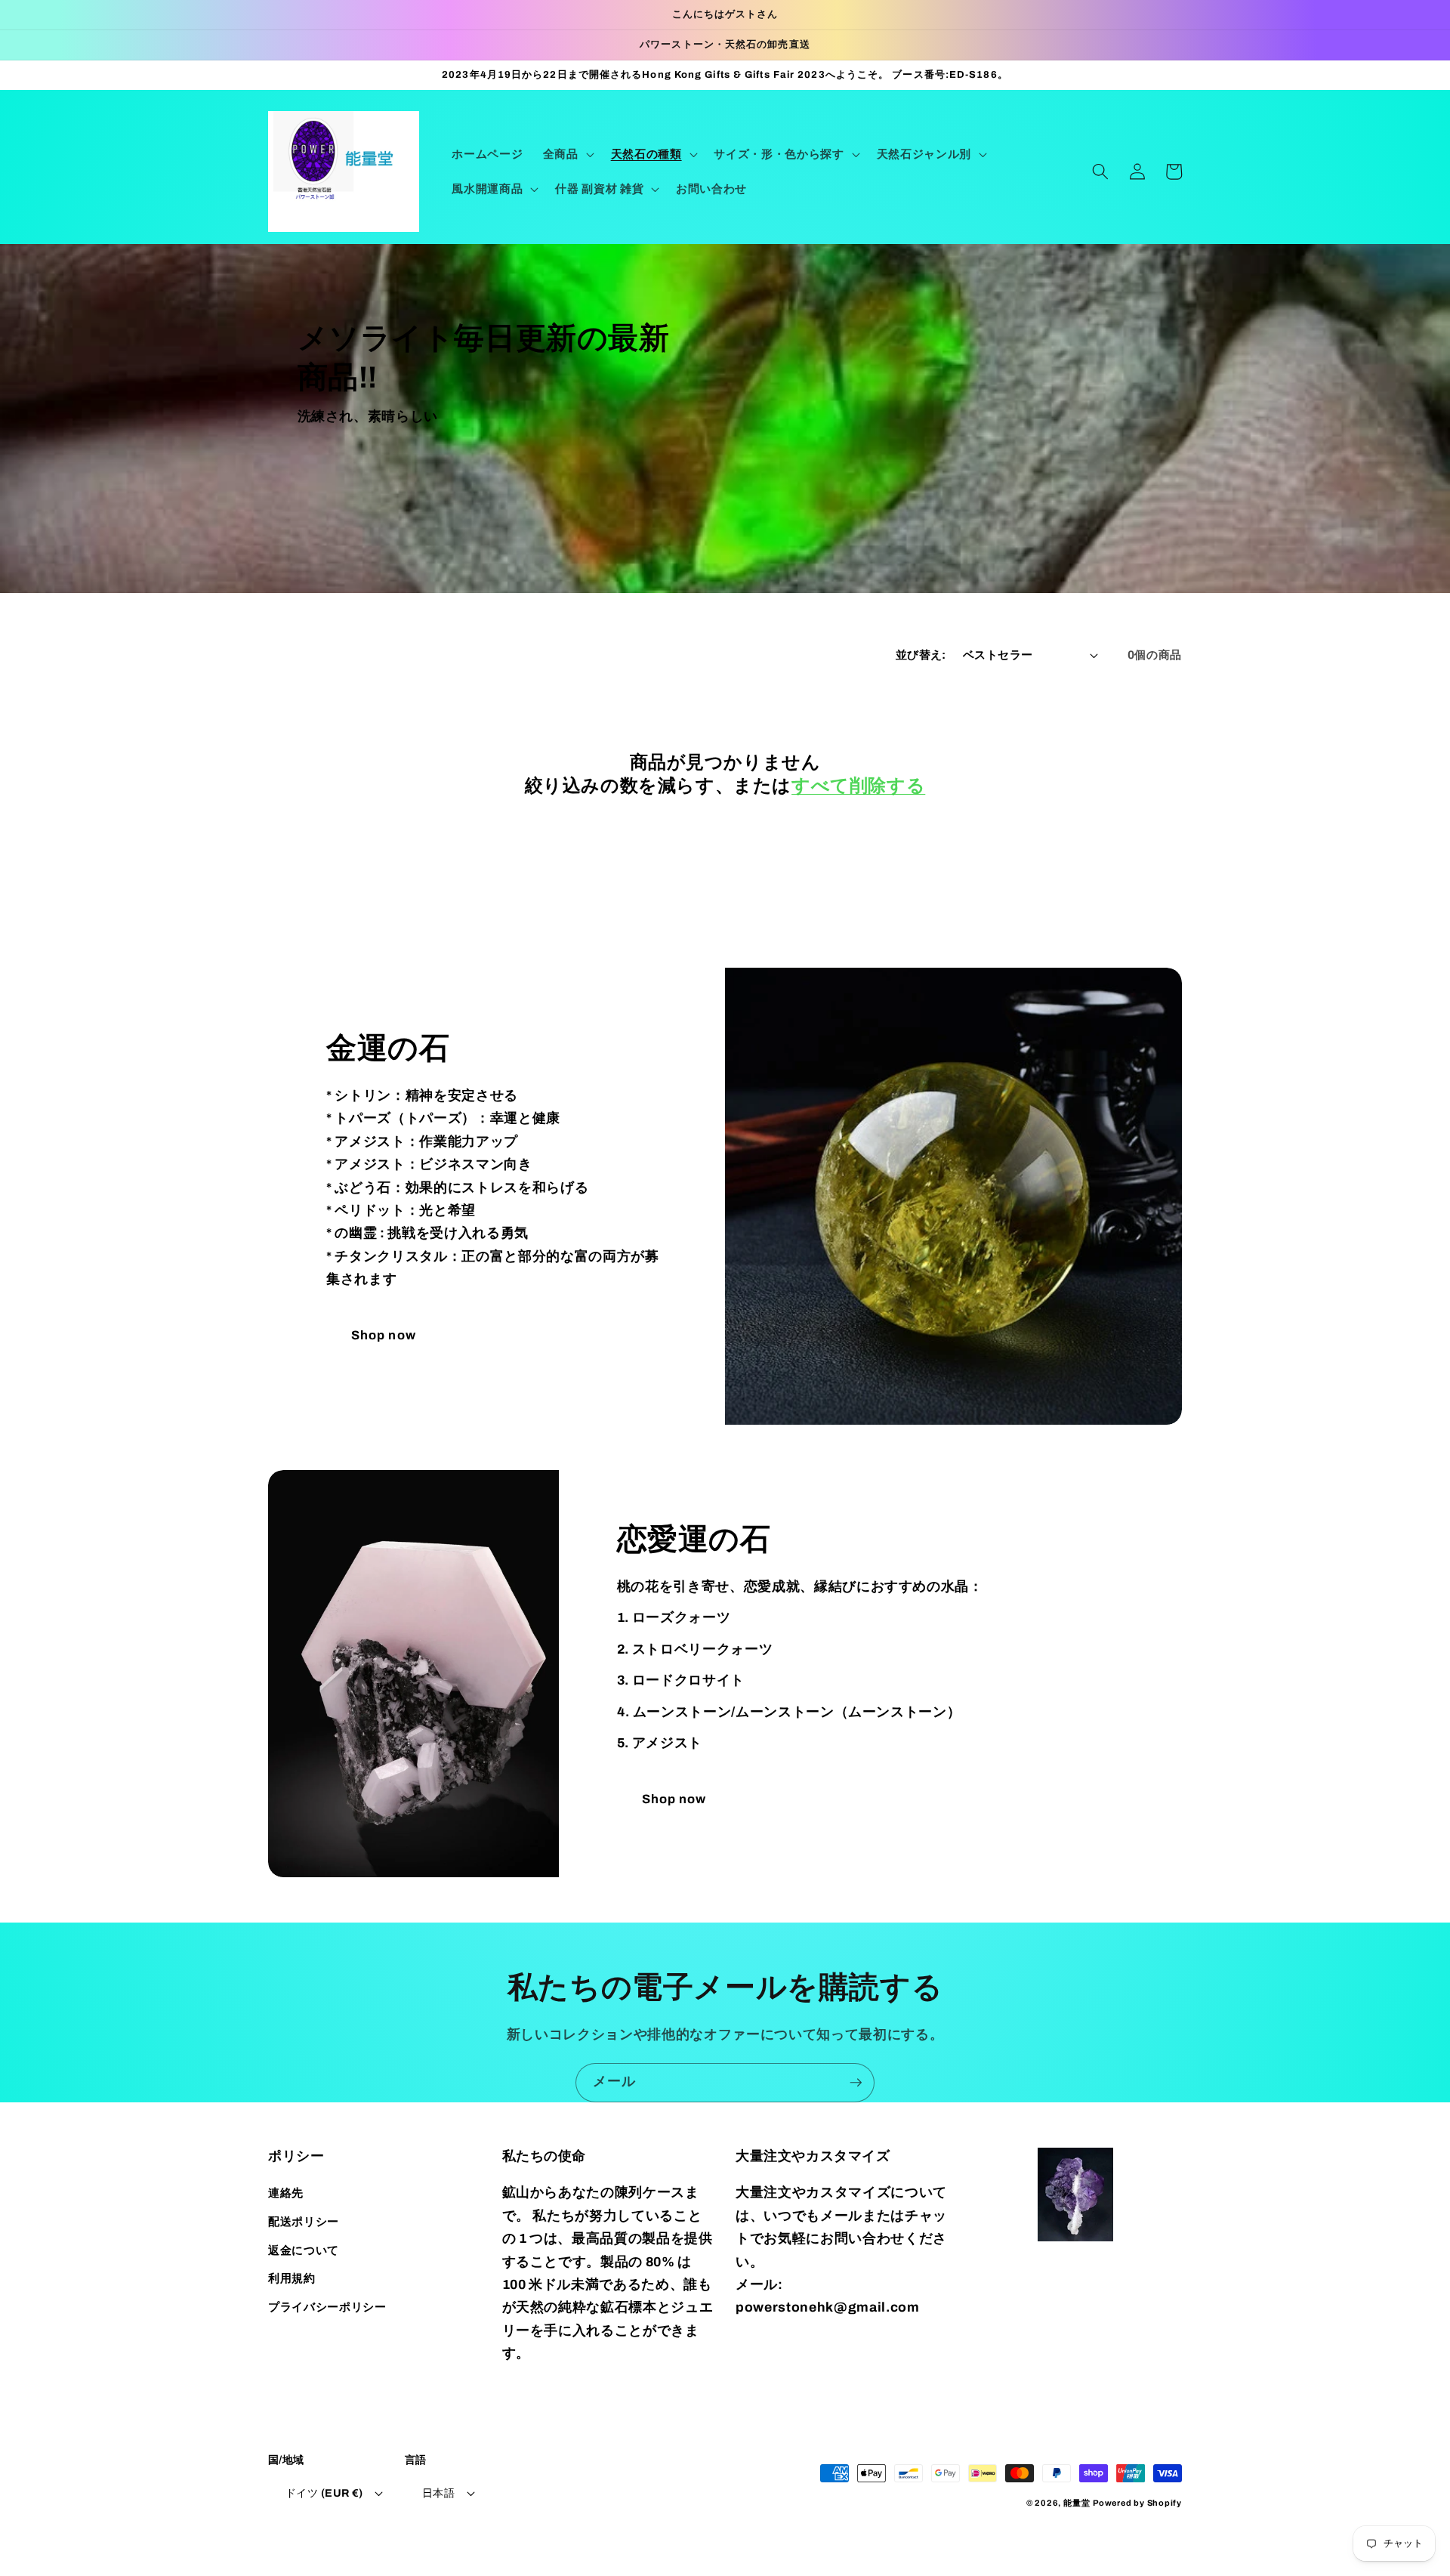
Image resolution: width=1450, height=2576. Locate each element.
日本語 (438, 2493)
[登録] (856, 2083)
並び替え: (921, 655)
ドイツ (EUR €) (324, 2493)
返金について (304, 2250)
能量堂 (1077, 2503)
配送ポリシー (304, 2221)
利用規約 (292, 2278)
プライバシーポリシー (327, 2307)
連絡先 (286, 2193)
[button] (567, 154)
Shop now (384, 1335)
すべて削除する (858, 786)
